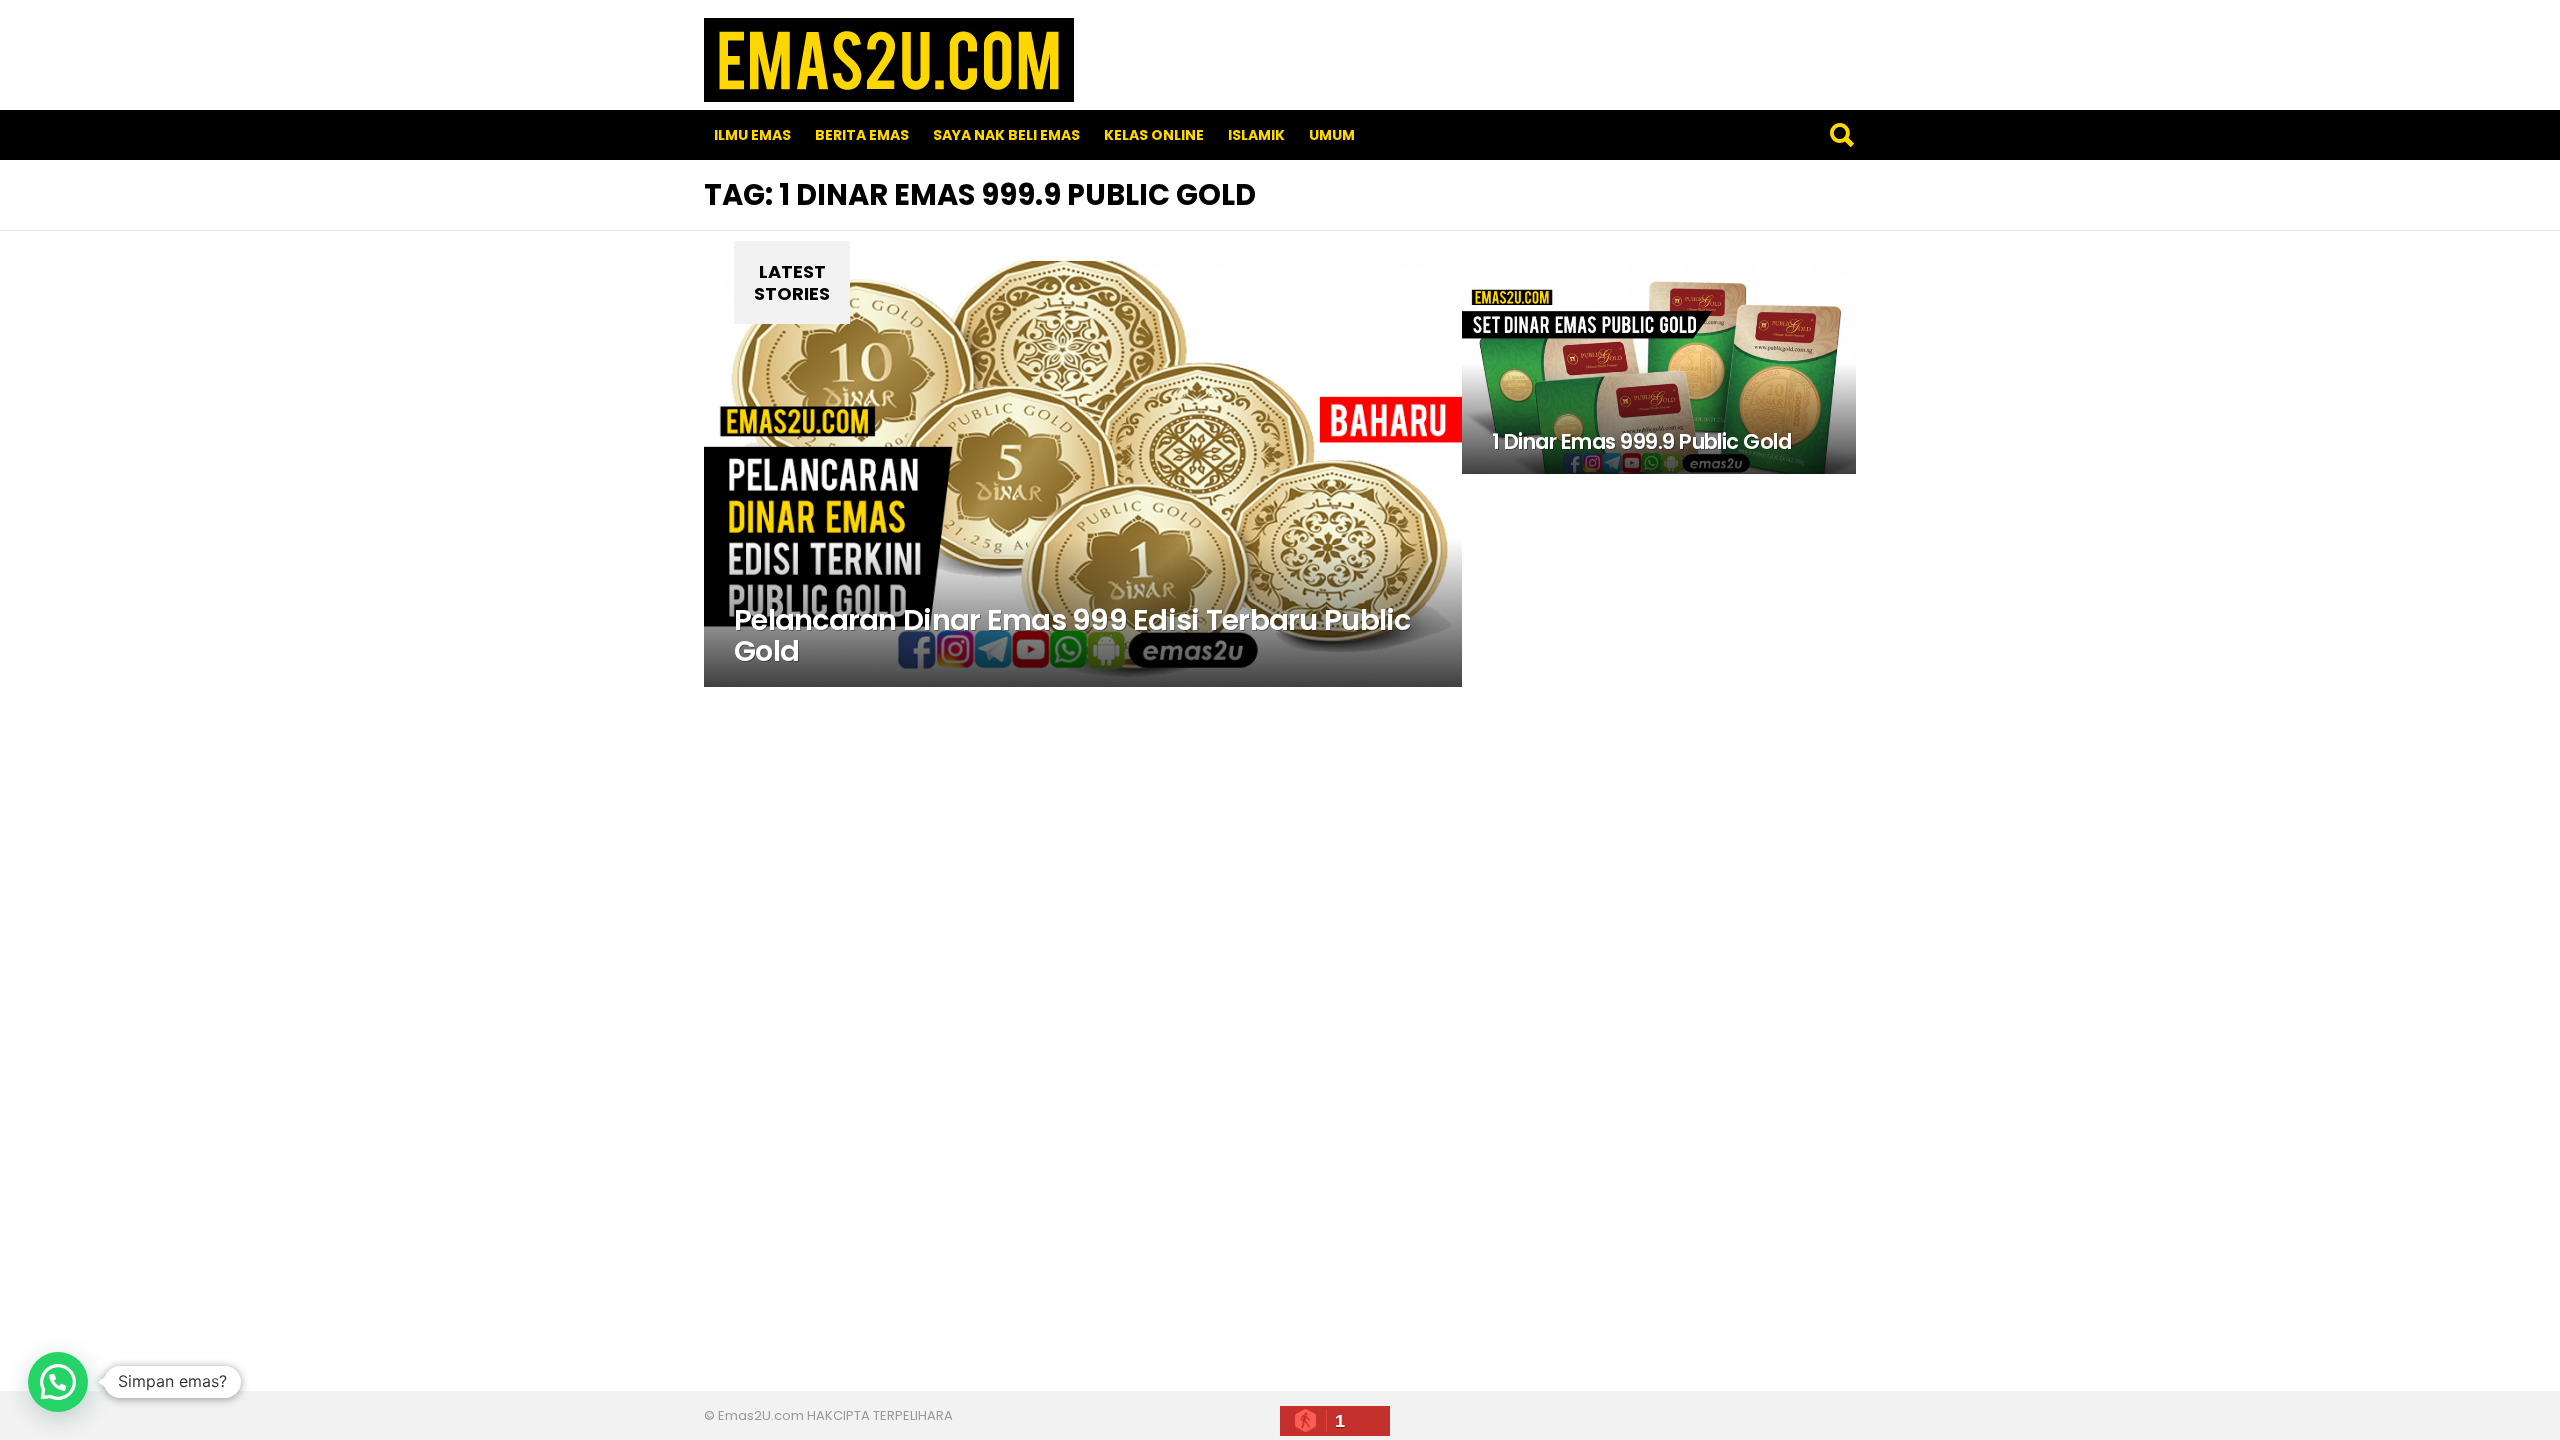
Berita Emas (862, 135)
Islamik (1256, 135)
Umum (1332, 135)
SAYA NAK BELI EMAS (1006, 135)
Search (1841, 135)
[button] (58, 1382)
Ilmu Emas (752, 135)
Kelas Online (1154, 135)
